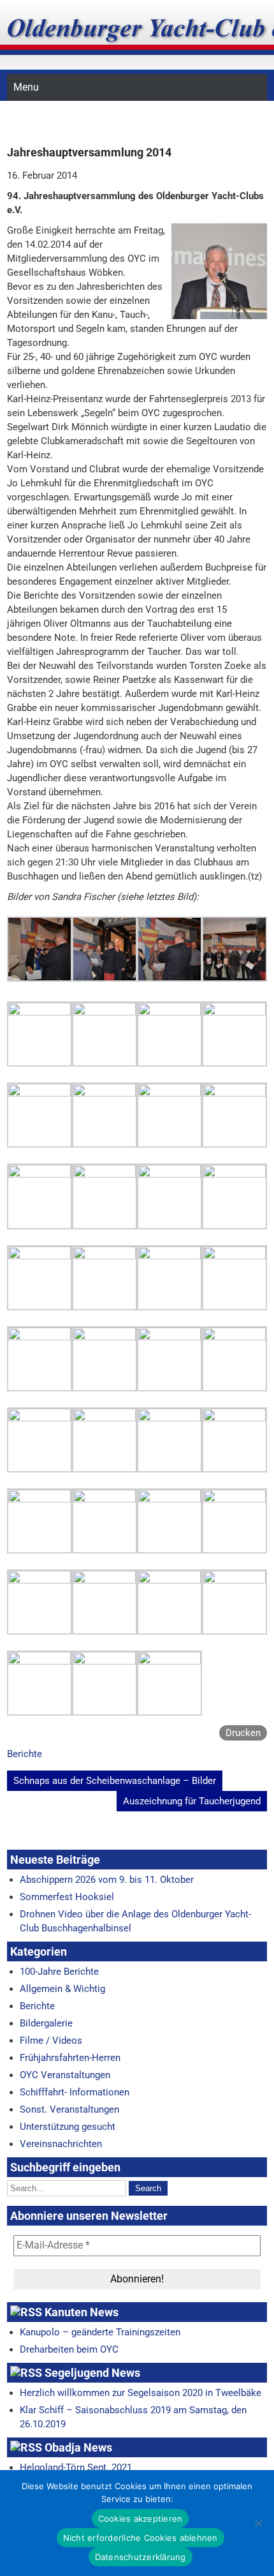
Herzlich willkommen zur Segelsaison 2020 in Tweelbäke (141, 2393)
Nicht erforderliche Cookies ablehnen (141, 2538)
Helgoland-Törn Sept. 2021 (76, 2467)
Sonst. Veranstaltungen (69, 2109)
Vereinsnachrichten (61, 2144)
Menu (26, 87)
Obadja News (78, 2447)
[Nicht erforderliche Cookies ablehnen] (258, 2523)
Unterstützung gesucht (68, 2127)
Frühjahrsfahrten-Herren (70, 2058)
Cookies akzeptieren (141, 2519)
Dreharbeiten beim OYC (69, 2349)
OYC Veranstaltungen (65, 2075)
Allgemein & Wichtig (62, 1989)
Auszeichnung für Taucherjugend (192, 1801)
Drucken (243, 1733)
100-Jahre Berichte (59, 1972)
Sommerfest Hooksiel (67, 1897)
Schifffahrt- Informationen (75, 2092)
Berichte (25, 1754)
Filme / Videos (51, 2041)
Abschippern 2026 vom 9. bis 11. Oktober (107, 1880)
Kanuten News (82, 2312)
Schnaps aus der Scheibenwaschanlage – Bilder (115, 1781)
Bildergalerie (46, 2023)
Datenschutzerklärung (141, 2557)
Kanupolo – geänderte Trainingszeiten (100, 2332)
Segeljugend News (92, 2373)
